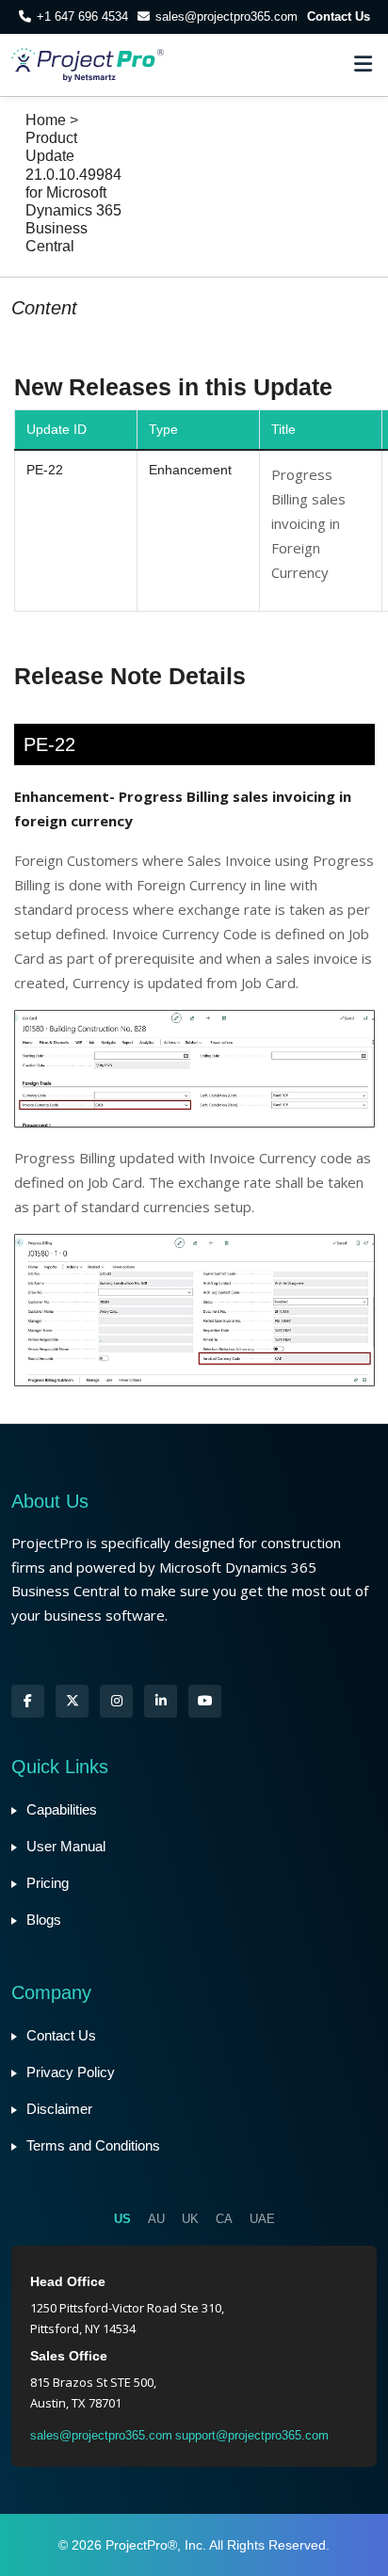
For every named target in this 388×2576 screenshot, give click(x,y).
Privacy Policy (71, 2072)
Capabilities (62, 1809)
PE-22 (45, 470)
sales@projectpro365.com (226, 16)
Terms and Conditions (93, 2145)
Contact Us (339, 16)
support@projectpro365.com (252, 2435)
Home (46, 120)
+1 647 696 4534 (82, 16)
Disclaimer (59, 2109)
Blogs (44, 1920)
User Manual (66, 1846)
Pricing (48, 1883)
